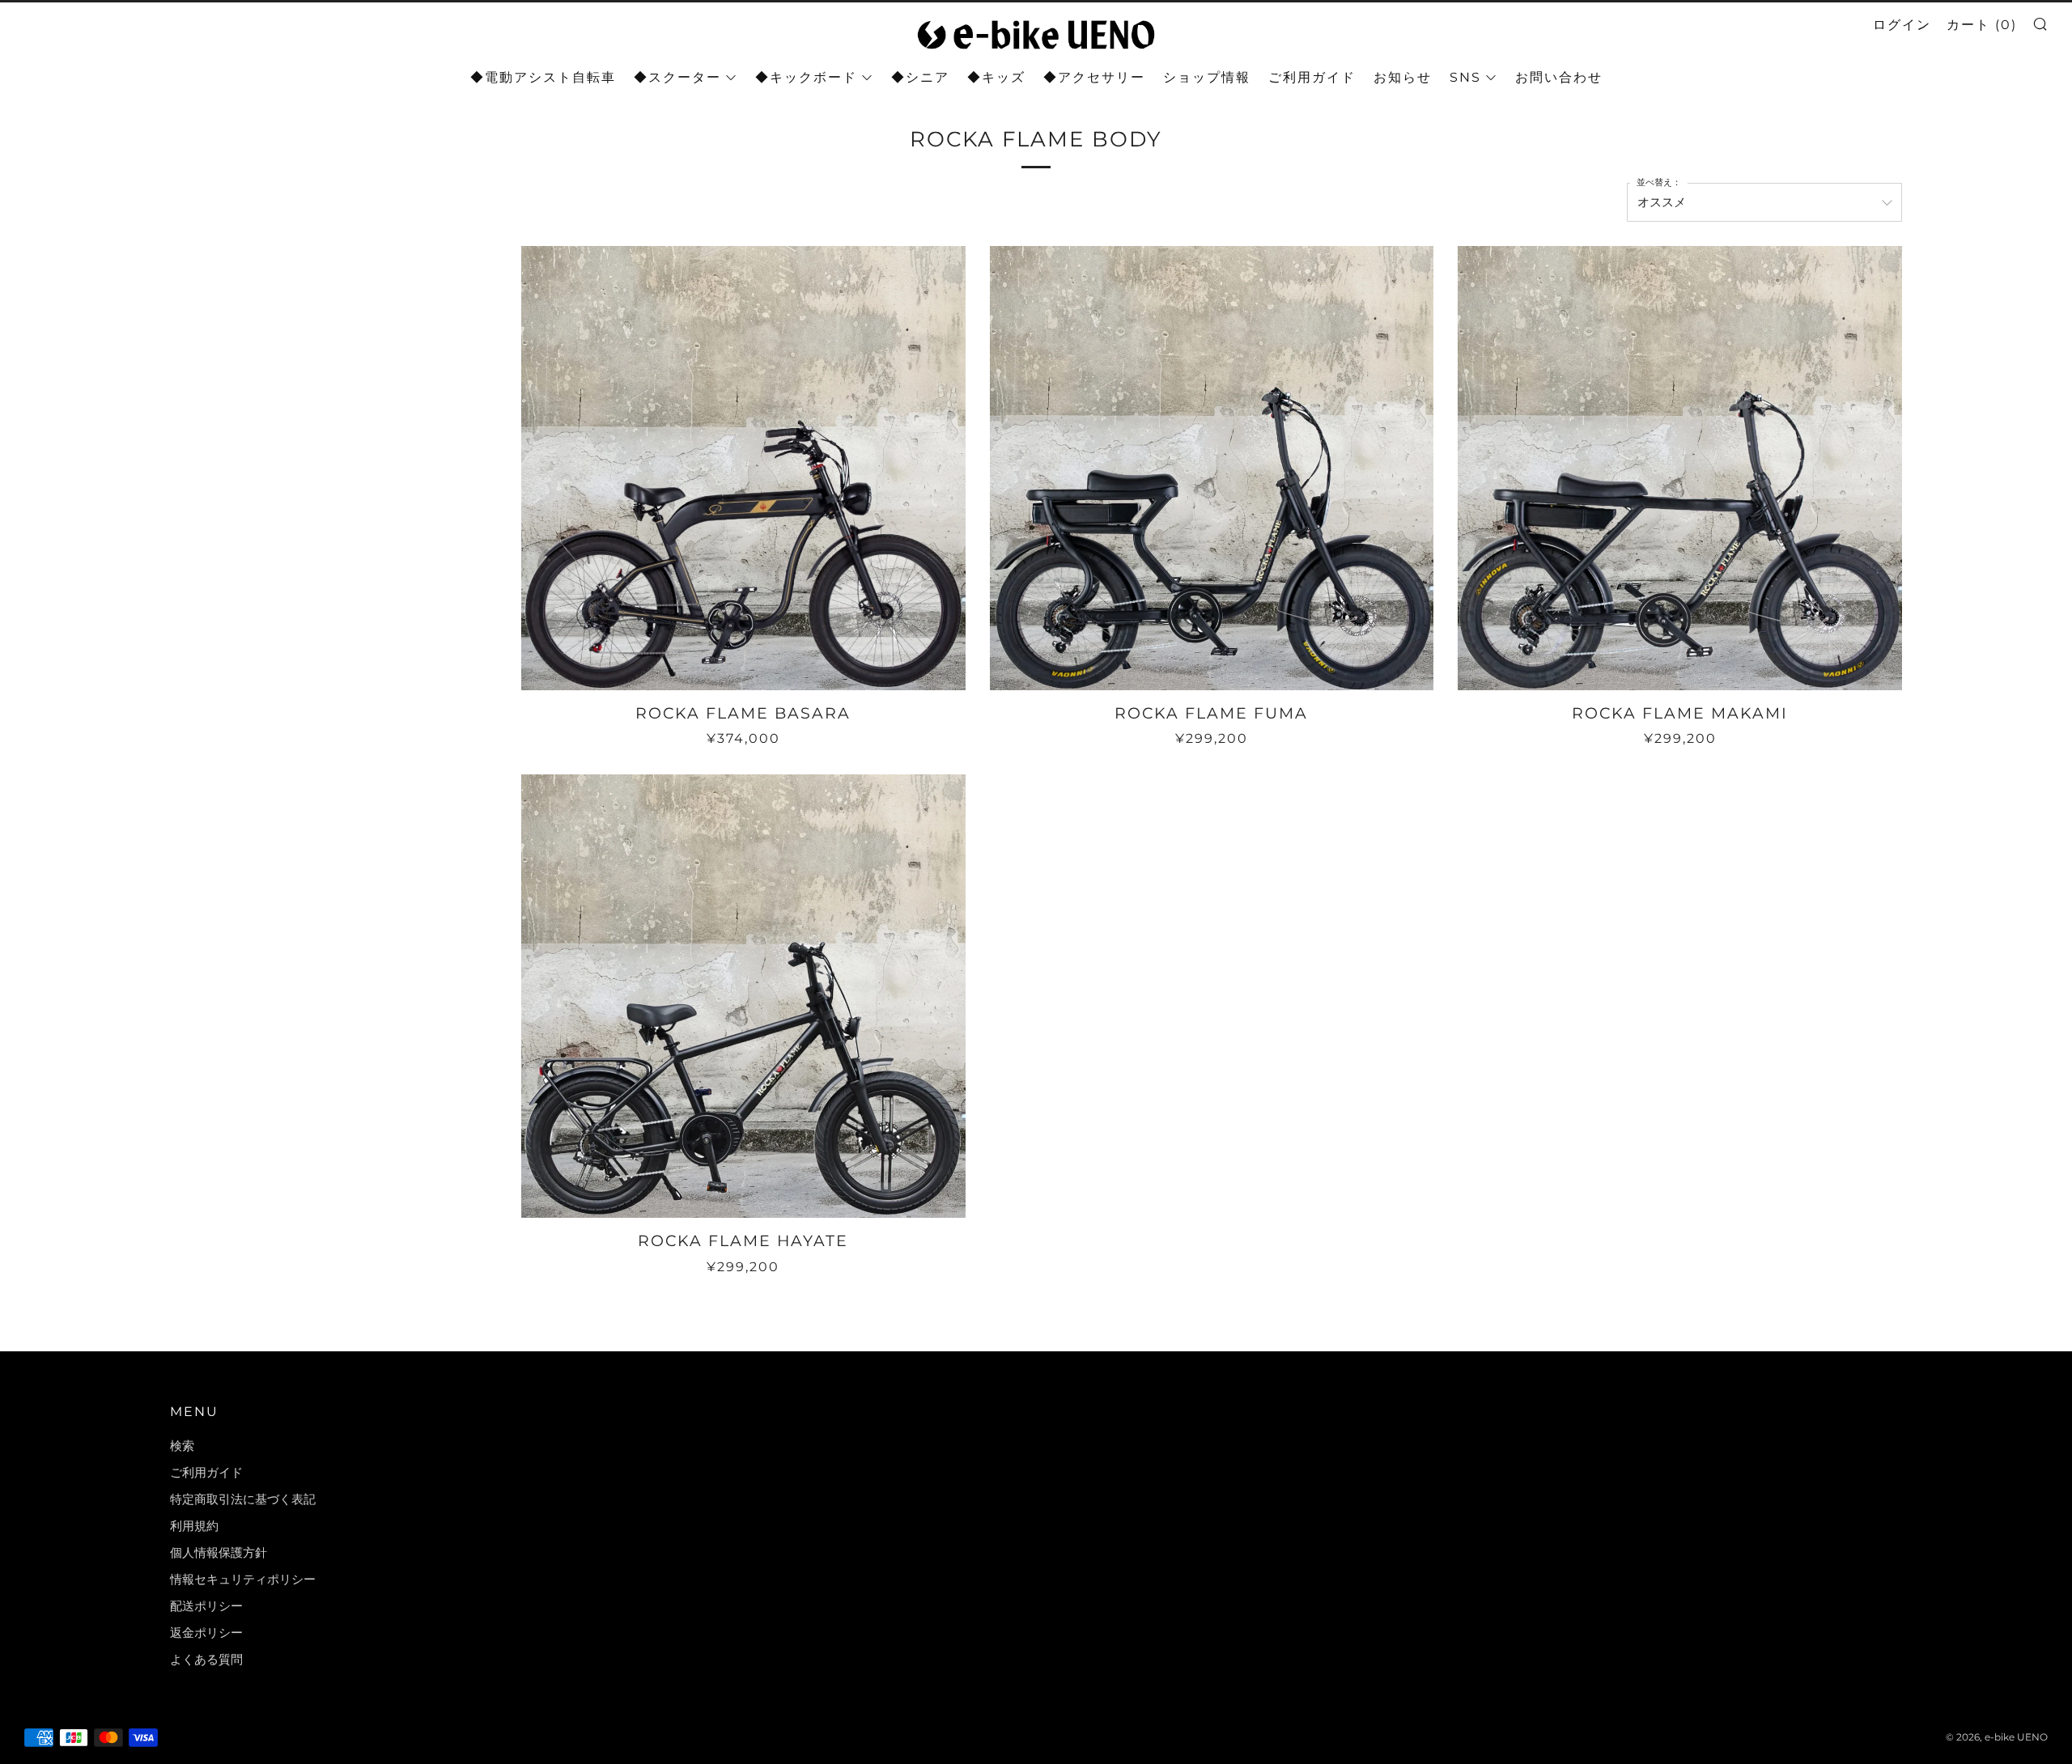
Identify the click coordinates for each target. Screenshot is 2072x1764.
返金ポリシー (206, 1633)
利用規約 (194, 1526)
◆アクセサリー (1094, 77)
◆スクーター (677, 77)
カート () (1982, 25)
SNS (1465, 77)
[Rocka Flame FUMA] (1212, 468)
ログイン (1902, 25)
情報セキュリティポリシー (243, 1579)
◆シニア (920, 77)
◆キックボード (806, 77)
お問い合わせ (1559, 77)
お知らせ (1403, 77)
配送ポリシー (206, 1606)
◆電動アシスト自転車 (543, 77)
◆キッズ (996, 77)
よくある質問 (206, 1659)
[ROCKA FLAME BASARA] (743, 468)
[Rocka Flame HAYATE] (743, 996)
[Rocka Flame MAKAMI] (1680, 468)
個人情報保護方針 (219, 1552)
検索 (182, 1446)
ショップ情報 (1207, 77)
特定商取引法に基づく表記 (243, 1499)
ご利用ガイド (1312, 77)
